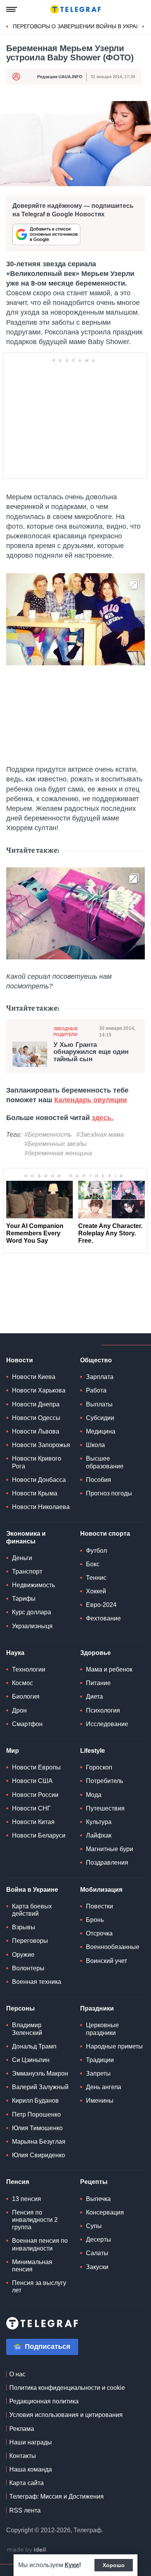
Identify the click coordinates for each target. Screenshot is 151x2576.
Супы (94, 2226)
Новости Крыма (35, 1493)
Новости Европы (36, 1767)
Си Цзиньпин (31, 2060)
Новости (20, 1360)
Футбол (96, 1551)
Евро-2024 (101, 1605)
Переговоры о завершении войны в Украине (80, 26)
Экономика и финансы (26, 1537)
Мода (94, 1795)
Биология (26, 1696)
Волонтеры (28, 1968)
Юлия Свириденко (39, 2155)
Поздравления (107, 1863)
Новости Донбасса (39, 1480)
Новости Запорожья (41, 1445)
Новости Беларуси (39, 1835)
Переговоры (30, 1941)
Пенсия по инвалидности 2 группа (35, 2220)
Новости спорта (105, 1534)
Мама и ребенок (109, 1669)
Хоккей (96, 1591)
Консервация (105, 2212)
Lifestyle (93, 1751)
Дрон (19, 1710)
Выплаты (99, 1404)
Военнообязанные (113, 1947)
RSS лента (25, 2510)
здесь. (103, 1118)
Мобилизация (101, 1890)
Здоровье (95, 1653)
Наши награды (31, 2442)
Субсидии (100, 1418)
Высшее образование (105, 1462)
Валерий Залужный (40, 2087)
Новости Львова (36, 1431)
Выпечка (98, 2199)
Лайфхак (99, 1835)
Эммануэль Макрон (40, 2073)
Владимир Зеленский (27, 2029)
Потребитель (105, 1781)
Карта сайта (27, 2483)
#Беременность (48, 1135)
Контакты (23, 2456)
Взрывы (24, 1927)
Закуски (97, 2267)
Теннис (96, 1578)
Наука (15, 1653)
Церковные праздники (102, 2029)
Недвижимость (33, 1585)
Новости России (35, 1795)
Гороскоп (99, 1767)
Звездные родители (66, 1032)
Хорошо (114, 2565)
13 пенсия (27, 2199)
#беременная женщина (58, 1153)
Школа (95, 1445)
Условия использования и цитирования (66, 2415)
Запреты (98, 2073)
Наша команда (31, 2469)
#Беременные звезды (56, 1144)
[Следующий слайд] (143, 27)
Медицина (101, 1431)
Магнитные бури (110, 1849)
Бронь (95, 1920)
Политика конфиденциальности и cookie (67, 2388)
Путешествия (105, 1808)
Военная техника (37, 1982)
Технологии (29, 1669)
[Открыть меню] (12, 9)
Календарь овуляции (91, 1100)
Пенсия (18, 2182)
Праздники (97, 2008)
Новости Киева (34, 1377)
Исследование (107, 1724)
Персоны (21, 2008)
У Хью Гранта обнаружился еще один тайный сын (91, 1052)
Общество (96, 1360)
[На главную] (75, 9)
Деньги (22, 1558)
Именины (100, 2101)
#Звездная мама (100, 1135)
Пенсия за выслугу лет (39, 2287)
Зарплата (100, 1377)
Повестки (100, 1906)
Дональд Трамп (34, 2046)
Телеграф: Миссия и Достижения (57, 2496)
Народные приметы (114, 2046)
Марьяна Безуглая (39, 2142)
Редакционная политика (44, 2401)
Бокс (93, 1564)
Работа (96, 1390)
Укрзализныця (32, 1626)
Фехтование (103, 1618)
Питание (98, 1683)
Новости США (32, 1781)
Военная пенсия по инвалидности (40, 2244)
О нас (17, 2374)
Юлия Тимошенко (37, 2128)
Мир (13, 1751)
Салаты (97, 2253)
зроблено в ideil (27, 2550)
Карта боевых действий (32, 1910)
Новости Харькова (39, 1390)
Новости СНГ (31, 1808)
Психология (103, 1710)
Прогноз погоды (109, 1493)
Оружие (23, 1955)
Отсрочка (99, 1933)
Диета (94, 1696)
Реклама (22, 2429)
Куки (72, 2565)
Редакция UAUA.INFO (60, 77)
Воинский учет (106, 1961)
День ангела (104, 2087)
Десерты (99, 2239)
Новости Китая (33, 1822)
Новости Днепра (36, 1404)
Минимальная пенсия (32, 2266)
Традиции (100, 2060)
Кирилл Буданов (35, 2101)
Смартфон (27, 1724)
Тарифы (24, 1599)
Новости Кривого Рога (37, 1462)
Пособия (99, 1480)
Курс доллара (32, 1612)
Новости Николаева (41, 1507)
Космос (22, 1683)
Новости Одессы (36, 1418)
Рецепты (94, 2182)
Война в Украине (32, 1890)
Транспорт (27, 1571)
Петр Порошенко (36, 2114)
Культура (99, 1822)
